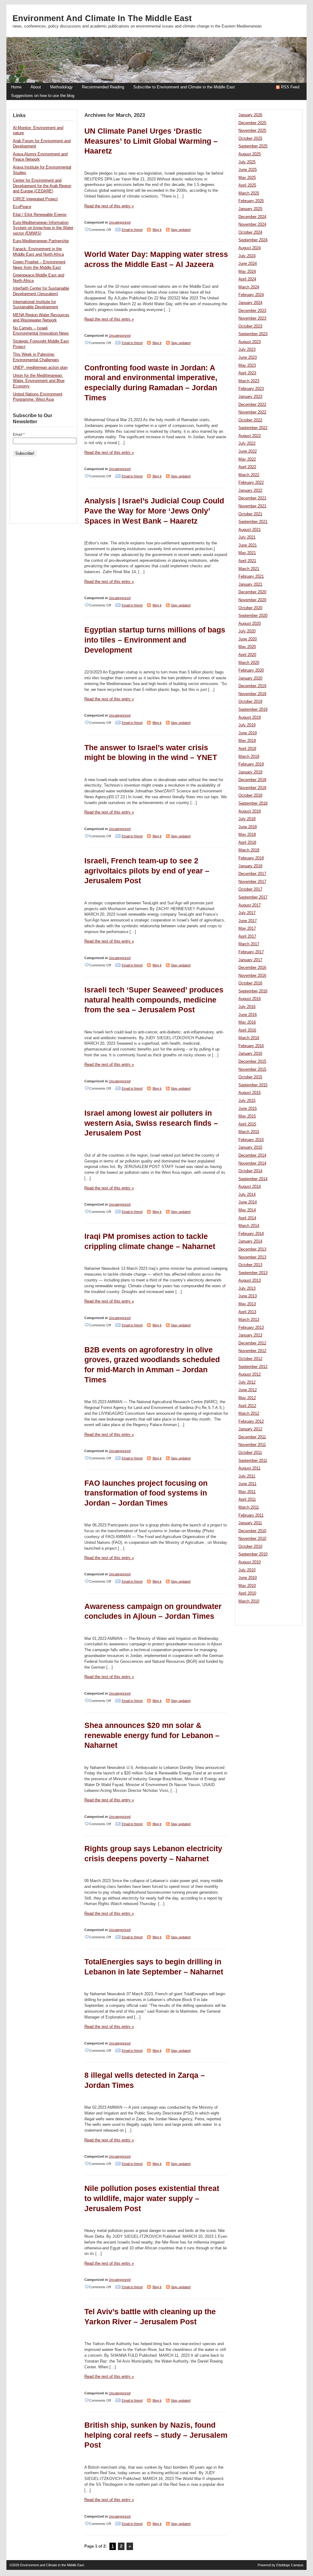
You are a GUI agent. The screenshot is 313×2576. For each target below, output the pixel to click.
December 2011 (252, 1437)
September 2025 (253, 146)
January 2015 (250, 1147)
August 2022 (250, 436)
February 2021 (251, 576)
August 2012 (250, 1374)
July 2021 (247, 537)
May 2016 (247, 1022)
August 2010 (250, 1562)
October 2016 (250, 983)
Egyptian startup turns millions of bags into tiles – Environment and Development (155, 640)
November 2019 (252, 694)
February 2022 (251, 483)
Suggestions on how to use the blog (43, 96)
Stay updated (181, 230)
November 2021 (252, 506)
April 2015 (247, 1124)
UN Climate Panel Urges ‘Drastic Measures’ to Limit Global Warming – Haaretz (151, 141)
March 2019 (249, 757)
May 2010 (247, 1586)
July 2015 (247, 1101)
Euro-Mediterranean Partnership (41, 241)
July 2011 (247, 1476)
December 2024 (252, 217)
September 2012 (253, 1367)
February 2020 (251, 670)
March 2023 (249, 381)
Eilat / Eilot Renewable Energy (40, 215)
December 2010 (252, 1531)
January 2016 (250, 1054)
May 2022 (247, 459)
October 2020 (250, 608)
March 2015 (249, 1132)
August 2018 (250, 811)
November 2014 (252, 1163)
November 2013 (252, 1257)
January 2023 (250, 397)
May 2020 (247, 647)
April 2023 (247, 373)
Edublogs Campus (290, 2565)
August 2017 (250, 905)
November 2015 (252, 1069)
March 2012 (249, 1414)
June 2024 (248, 264)
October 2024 (250, 232)
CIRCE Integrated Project (35, 199)
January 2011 (250, 1523)
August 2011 (249, 1468)
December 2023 (252, 311)
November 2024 (252, 224)
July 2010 (247, 1570)
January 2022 (250, 491)
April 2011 (247, 1499)
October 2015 (250, 1077)
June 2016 (248, 1015)
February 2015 (251, 1140)
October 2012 (250, 1359)
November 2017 (252, 882)
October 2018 (250, 795)
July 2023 (247, 350)
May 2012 (247, 1398)
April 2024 (247, 279)
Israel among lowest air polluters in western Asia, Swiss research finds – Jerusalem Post (151, 1123)
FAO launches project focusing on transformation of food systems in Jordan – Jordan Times (146, 1493)
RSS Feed (290, 87)
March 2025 (249, 193)
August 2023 (250, 342)
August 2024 (250, 248)
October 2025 (250, 139)
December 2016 (252, 968)
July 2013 (247, 1288)
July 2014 (247, 1195)
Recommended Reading (103, 87)
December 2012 (252, 1343)
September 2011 (253, 1461)
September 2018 (253, 803)
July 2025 (247, 162)
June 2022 (248, 451)
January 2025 (250, 209)
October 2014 (250, 1171)
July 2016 (247, 1007)
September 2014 (253, 1179)
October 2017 (250, 889)
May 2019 (247, 741)
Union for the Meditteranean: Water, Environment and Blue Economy (39, 381)
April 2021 (247, 561)
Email (19, 435)
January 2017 (250, 960)
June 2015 (248, 1109)
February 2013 (251, 1328)
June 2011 (247, 1484)
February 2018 (251, 858)
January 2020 (250, 678)
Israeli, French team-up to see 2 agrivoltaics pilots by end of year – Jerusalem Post (147, 871)
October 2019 (250, 702)
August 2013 (250, 1281)
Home (16, 87)
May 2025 (247, 178)
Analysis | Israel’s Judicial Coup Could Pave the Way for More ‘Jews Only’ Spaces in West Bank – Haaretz (154, 511)
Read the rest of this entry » (109, 206)
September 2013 (253, 1273)
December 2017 (252, 874)
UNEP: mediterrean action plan (40, 368)
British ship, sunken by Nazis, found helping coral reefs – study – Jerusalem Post (156, 2435)
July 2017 (247, 913)
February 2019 (251, 764)
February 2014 (251, 1234)
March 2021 (249, 569)
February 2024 (251, 295)
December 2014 (252, 1155)
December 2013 (252, 1249)
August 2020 (250, 624)
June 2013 (248, 1296)
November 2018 (252, 788)
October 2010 (250, 1547)
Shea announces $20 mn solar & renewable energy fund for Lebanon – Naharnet (152, 1735)
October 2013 (250, 1265)
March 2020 (249, 663)
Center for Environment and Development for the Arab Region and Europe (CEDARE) (42, 186)
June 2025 (248, 170)
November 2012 (252, 1351)
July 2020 (247, 631)
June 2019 (248, 733)
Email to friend (132, 230)
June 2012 (248, 1390)
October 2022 (250, 420)
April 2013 (247, 1312)
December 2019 (252, 686)
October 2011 (250, 1453)
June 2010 (248, 1578)
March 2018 (249, 850)
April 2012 (247, 1406)
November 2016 (252, 976)
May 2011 (247, 1492)
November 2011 (252, 1445)
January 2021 (250, 584)
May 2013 (247, 1304)
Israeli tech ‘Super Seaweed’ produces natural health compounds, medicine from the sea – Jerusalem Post (154, 1000)
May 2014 (247, 1210)
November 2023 (252, 318)
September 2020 (253, 616)
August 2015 (250, 1093)
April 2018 (247, 843)
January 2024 (250, 303)
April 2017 (247, 936)
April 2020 (247, 655)
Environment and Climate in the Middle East (102, 18)
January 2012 (250, 1429)
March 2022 (249, 475)
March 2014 (249, 1226)
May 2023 (247, 365)
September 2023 (253, 334)
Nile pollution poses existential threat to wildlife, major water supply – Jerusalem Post (152, 2198)
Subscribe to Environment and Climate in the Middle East (184, 87)
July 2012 (247, 1382)
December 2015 (252, 1062)
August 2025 (250, 154)
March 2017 (249, 944)
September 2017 (253, 897)
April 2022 (247, 467)
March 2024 (249, 287)
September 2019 (253, 710)
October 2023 (250, 326)
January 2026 (250, 115)
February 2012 (251, 1421)
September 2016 (253, 991)
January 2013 (250, 1335)
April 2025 (247, 185)
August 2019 (250, 717)
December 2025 (252, 123)
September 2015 (253, 1085)
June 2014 (248, 1202)
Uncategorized (120, 222)
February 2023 (251, 389)
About (36, 87)
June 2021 (248, 545)
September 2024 (253, 240)
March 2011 (249, 1507)
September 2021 (253, 522)
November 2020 (252, 600)
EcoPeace (22, 207)
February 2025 (251, 201)
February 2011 (251, 1515)
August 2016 (250, 999)
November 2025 (252, 131)
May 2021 (247, 553)
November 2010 (252, 1539)
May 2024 (247, 272)
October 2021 (250, 514)
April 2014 (247, 1218)
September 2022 (253, 428)
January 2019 (250, 772)
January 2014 (250, 1241)
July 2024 (247, 256)
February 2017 (251, 952)
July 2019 (247, 725)
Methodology (61, 87)
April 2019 (247, 749)
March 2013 (249, 1320)
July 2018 (247, 819)
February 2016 (251, 1046)
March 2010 (249, 1601)
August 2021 (250, 530)
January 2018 (250, 866)
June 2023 (248, 358)
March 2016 (249, 1038)
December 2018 (252, 780)
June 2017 (248, 921)
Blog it (157, 230)
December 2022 (252, 405)
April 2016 (247, 1030)
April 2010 (247, 1593)
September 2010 (253, 1554)
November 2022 (252, 412)
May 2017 (247, 928)
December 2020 (252, 592)
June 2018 (248, 827)
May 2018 (247, 835)
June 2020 (248, 639)
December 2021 (252, 498)
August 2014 (250, 1187)
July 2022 (247, 443)
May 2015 (247, 1116)
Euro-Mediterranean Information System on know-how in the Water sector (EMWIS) (43, 228)
